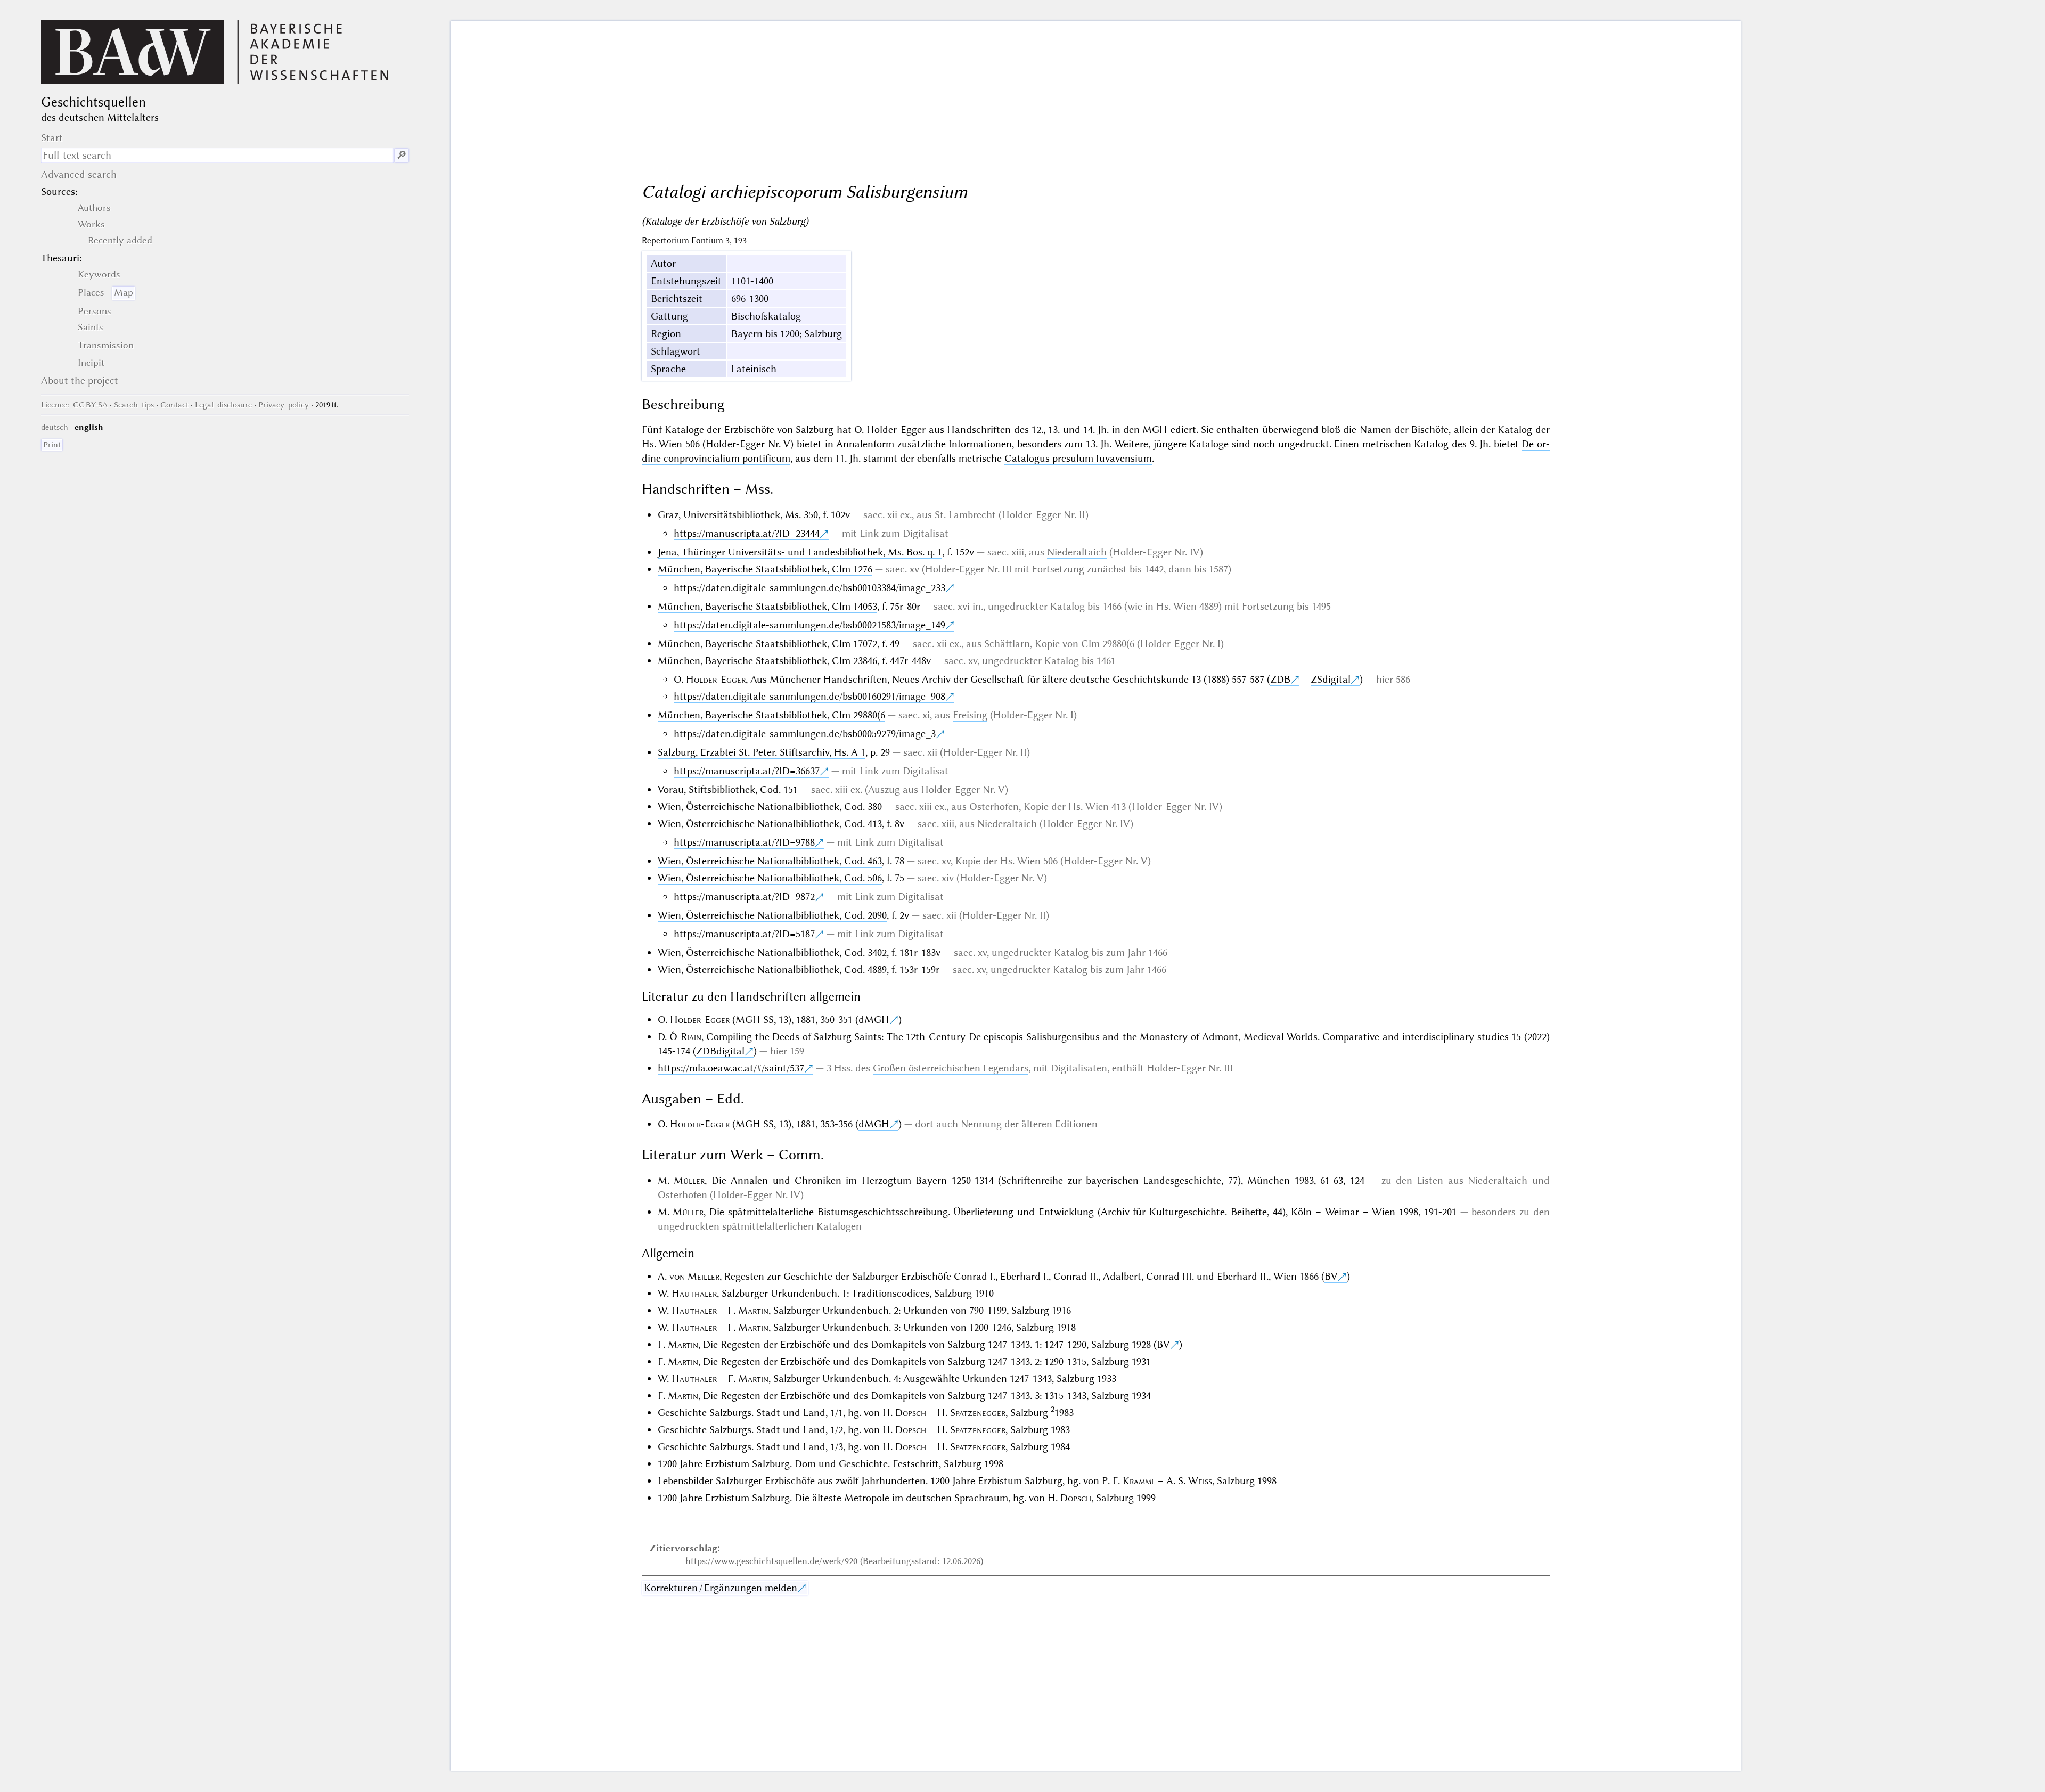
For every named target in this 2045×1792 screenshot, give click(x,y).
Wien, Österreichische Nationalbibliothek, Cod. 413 (770, 824)
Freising (970, 715)
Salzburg (815, 429)
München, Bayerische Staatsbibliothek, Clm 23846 (767, 661)
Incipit (91, 363)
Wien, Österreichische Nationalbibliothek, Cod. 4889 (772, 969)
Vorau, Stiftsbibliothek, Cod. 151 (728, 789)
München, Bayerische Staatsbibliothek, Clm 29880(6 (771, 715)
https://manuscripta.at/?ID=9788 (744, 842)
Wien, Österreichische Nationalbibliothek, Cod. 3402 (772, 952)
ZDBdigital (720, 1051)
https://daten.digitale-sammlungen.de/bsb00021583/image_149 (809, 625)
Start (52, 138)
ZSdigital (1331, 679)
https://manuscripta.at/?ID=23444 (747, 533)
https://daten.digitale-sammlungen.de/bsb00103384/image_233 (809, 588)
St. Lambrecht (965, 515)
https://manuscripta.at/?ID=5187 (744, 934)
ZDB (1280, 679)
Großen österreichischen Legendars (951, 1068)
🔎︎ (402, 155)
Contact (174, 405)
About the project (80, 381)
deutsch (55, 427)
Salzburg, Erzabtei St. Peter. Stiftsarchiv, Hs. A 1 (762, 752)
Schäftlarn (1007, 644)
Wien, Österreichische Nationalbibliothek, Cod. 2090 (772, 915)
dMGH (874, 1020)
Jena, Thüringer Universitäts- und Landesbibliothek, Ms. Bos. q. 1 (800, 552)
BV (1331, 1276)
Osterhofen (994, 807)
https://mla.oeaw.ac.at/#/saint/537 (731, 1068)
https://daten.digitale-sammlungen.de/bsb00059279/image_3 (805, 734)
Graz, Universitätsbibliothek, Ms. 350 (738, 515)
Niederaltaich (1077, 552)
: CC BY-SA (74, 405)
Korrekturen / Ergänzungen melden (721, 1588)
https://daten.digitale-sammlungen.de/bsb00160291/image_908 (809, 696)
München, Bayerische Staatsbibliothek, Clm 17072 (767, 644)
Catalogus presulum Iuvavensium (1078, 458)
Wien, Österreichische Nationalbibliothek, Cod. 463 (770, 861)
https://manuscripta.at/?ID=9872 (744, 897)
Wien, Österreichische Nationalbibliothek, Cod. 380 (770, 807)
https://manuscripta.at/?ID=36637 (747, 771)
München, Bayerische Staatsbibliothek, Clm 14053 (767, 606)
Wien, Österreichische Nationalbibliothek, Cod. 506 (770, 878)
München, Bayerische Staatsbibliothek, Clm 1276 (765, 569)
